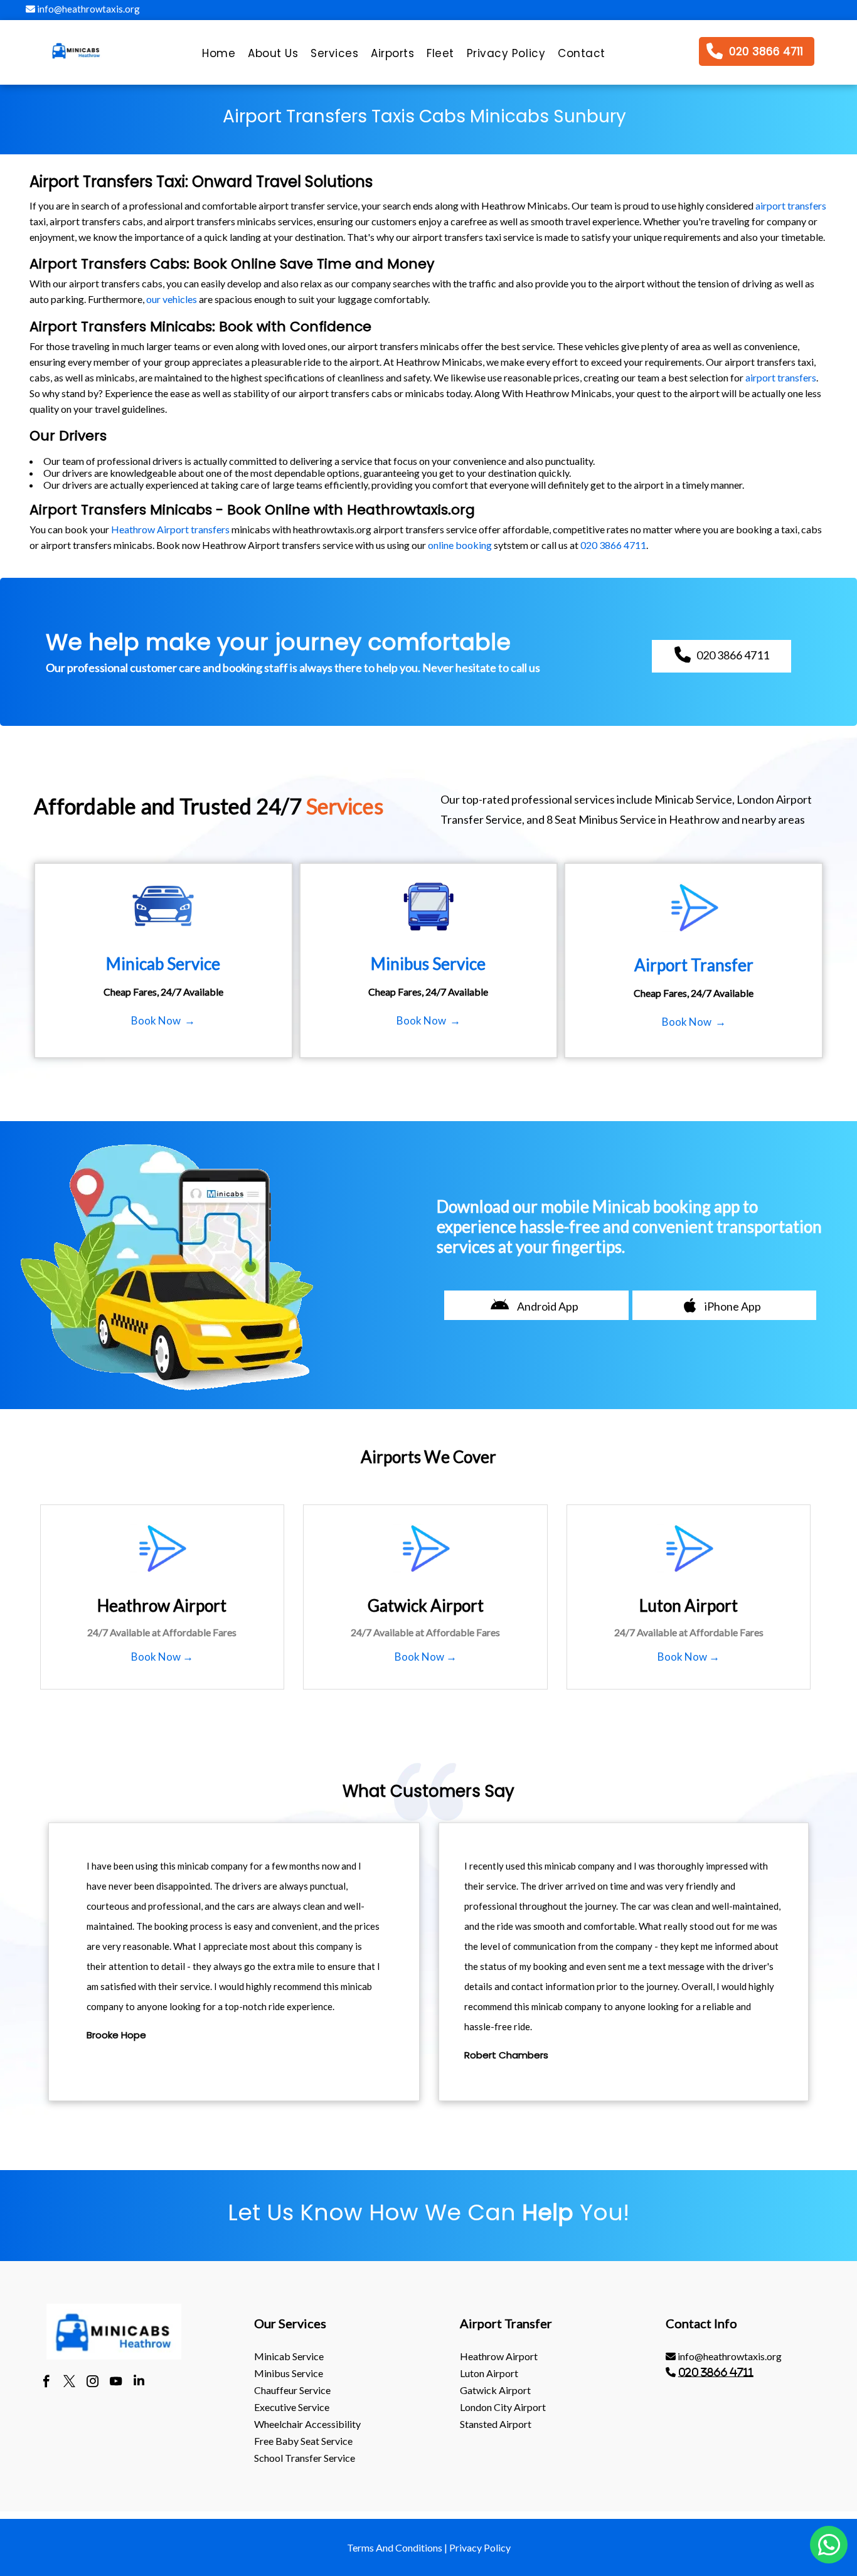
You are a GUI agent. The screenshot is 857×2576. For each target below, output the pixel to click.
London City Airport (503, 2407)
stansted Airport (496, 2424)
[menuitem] (219, 56)
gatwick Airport (495, 2390)
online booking (460, 545)
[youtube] (116, 2383)
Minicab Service (289, 2356)
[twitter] (69, 2383)
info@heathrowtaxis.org (88, 9)
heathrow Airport (499, 2356)
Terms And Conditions (395, 2547)
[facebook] (46, 2383)
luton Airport (489, 2373)
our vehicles (172, 299)
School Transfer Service (305, 2458)
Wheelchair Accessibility (307, 2424)
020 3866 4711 (613, 545)
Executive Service (292, 2407)
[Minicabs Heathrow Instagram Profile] (93, 2383)
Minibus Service (289, 2373)
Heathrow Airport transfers (170, 529)
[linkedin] (139, 2383)
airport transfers (791, 205)
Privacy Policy (480, 2547)
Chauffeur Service (292, 2390)
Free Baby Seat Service (303, 2441)
